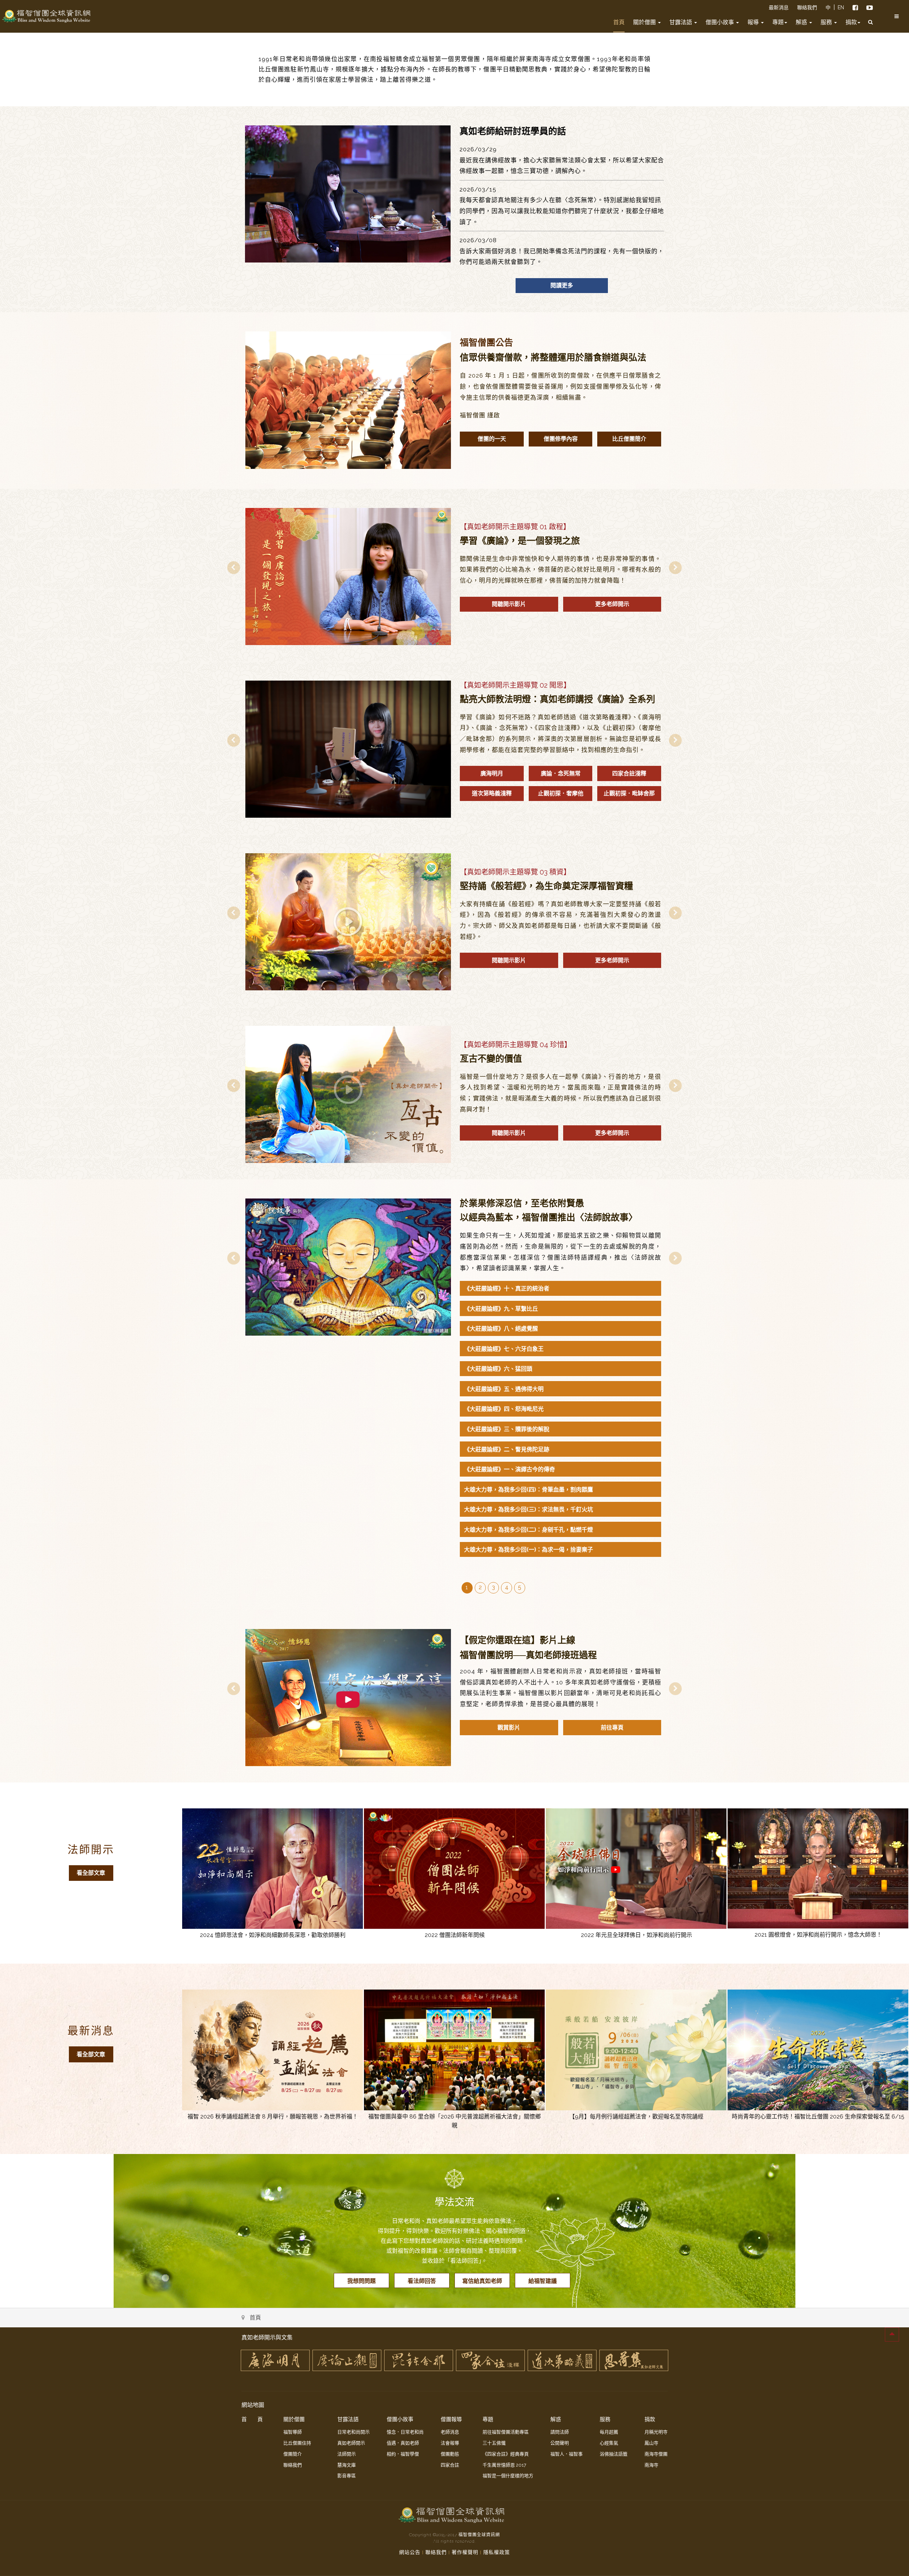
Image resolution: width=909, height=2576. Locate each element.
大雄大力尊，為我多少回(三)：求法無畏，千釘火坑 (529, 1509)
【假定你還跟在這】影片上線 (518, 1640)
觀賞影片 (509, 1728)
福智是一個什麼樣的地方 (508, 2476)
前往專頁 (612, 1728)
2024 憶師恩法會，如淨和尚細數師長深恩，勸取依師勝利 (273, 1935)
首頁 (619, 22)
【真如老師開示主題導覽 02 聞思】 (515, 685)
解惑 (802, 22)
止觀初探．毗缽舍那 (629, 793)
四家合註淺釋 (629, 773)
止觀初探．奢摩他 (561, 793)
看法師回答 (422, 2281)
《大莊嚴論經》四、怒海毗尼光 (504, 1409)
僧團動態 (450, 2454)
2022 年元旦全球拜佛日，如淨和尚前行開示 (636, 1935)
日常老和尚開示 (353, 2432)
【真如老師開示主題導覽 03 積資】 (515, 872)
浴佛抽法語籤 (614, 2454)
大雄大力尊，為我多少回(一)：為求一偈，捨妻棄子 (529, 1550)
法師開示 (91, 1849)
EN (841, 7)
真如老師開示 (351, 2443)
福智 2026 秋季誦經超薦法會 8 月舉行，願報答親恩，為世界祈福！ (273, 2117)
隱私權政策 (497, 2552)
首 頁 (252, 2419)
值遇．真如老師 (403, 2443)
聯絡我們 (807, 7)
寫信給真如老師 (482, 2281)
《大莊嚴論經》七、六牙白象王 (504, 1349)
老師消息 (450, 2432)
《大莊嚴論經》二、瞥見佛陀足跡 (507, 1449)
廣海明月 (492, 773)
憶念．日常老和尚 (405, 2432)
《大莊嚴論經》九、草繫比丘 (501, 1309)
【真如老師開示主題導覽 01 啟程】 (515, 527)
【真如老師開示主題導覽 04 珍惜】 (516, 1045)
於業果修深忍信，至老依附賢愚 (522, 1203)
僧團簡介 (293, 2454)
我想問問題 (361, 2281)
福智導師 (293, 2432)
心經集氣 (609, 2443)
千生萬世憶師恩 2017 (504, 2465)
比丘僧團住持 (297, 2443)
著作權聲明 (465, 2552)
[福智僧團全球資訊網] (46, 16)
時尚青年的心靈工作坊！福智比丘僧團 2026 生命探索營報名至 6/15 (818, 2117)
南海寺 (651, 2465)
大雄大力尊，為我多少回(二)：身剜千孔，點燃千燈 (529, 1530)
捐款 (851, 22)
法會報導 (450, 2443)
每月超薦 (609, 2432)
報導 (754, 22)
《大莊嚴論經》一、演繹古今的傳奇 (510, 1469)
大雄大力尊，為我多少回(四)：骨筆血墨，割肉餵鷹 (529, 1490)
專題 (778, 22)
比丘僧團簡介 (629, 439)
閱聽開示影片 (509, 604)
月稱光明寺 (656, 2432)
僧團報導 (451, 2419)
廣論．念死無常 (561, 773)
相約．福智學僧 (403, 2454)
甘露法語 (681, 22)
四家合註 (450, 2465)
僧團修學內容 (561, 439)
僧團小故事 (720, 22)
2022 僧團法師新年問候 (455, 1935)
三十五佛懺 (494, 2443)
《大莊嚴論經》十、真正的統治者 (507, 1289)
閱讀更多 (562, 285)
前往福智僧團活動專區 (506, 2432)
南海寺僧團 (656, 2454)
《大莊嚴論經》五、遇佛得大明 (504, 1389)
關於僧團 (645, 22)
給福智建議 (543, 2281)
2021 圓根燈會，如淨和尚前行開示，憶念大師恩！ (818, 1935)
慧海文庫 (347, 2465)
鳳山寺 (651, 2443)
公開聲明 (560, 2443)
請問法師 (560, 2432)
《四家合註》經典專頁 (506, 2454)
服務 (827, 22)
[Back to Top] (892, 2334)
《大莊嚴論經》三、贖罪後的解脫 (507, 1429)
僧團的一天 (492, 439)
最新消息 (779, 7)
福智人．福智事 (567, 2454)
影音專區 (347, 2476)
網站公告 (410, 2552)
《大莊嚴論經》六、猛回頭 (498, 1369)
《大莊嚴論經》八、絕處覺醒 (501, 1329)
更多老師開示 (612, 604)
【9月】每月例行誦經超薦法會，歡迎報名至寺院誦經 (636, 2117)
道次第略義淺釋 (492, 793)
